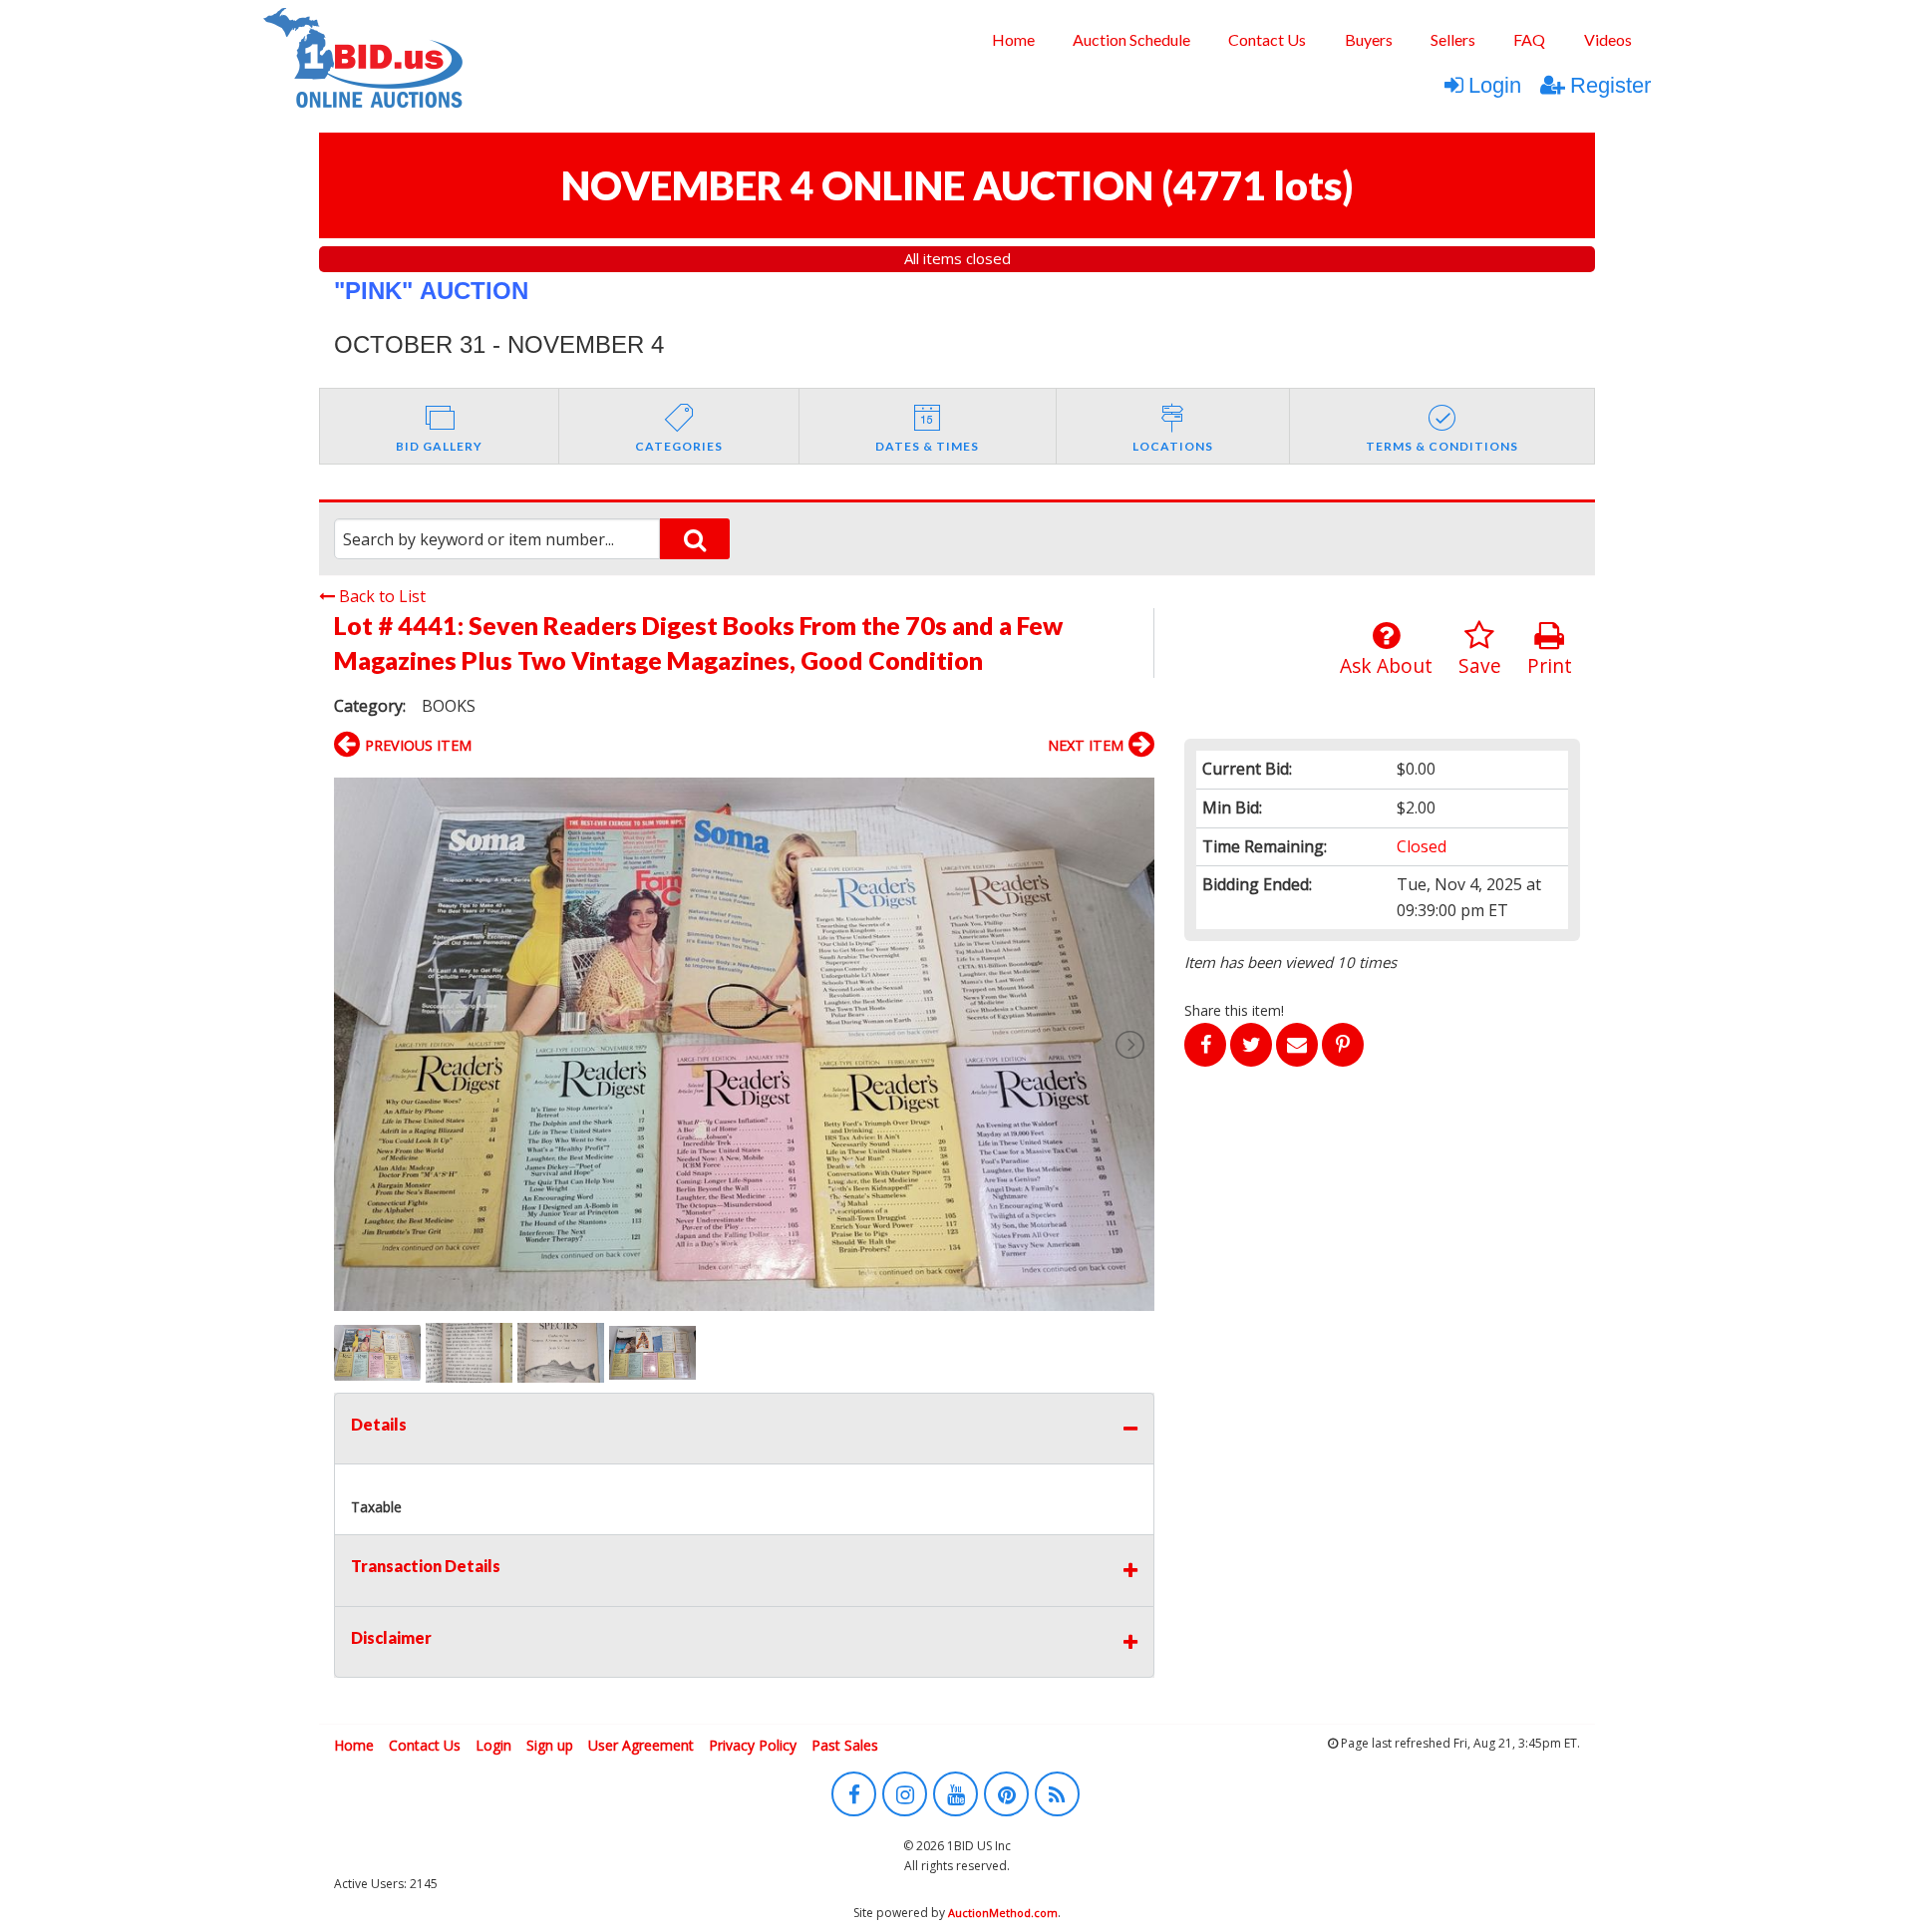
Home (1013, 39)
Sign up (550, 1745)
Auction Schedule (1131, 39)
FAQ (1529, 39)
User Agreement (641, 1745)
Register (1610, 85)
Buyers (1369, 39)
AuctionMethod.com (1003, 1913)
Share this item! (1234, 1010)
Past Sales (845, 1745)
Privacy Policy (753, 1745)
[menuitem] (1012, 40)
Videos (1608, 39)
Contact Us (1267, 39)
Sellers (1453, 39)
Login (1495, 85)
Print (1550, 665)
